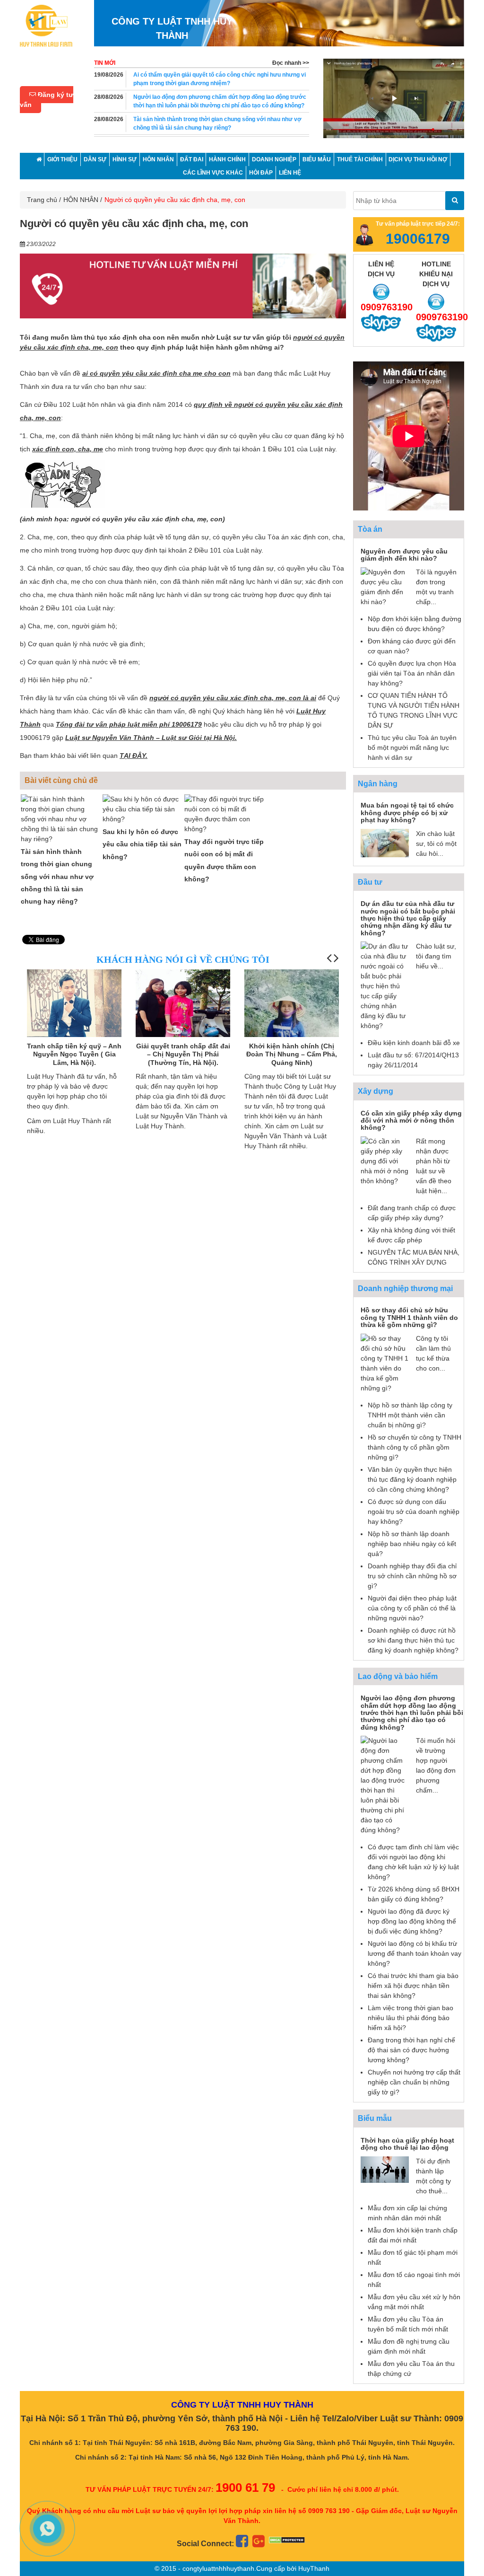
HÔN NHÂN (81, 200)
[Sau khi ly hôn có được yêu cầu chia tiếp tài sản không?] (143, 809)
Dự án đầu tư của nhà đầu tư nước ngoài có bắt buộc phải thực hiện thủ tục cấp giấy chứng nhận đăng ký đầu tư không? (408, 918)
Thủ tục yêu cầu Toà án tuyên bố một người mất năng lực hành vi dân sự (412, 747)
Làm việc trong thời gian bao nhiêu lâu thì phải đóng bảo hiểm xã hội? (411, 2018)
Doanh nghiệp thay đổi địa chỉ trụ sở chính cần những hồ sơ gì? (412, 1576)
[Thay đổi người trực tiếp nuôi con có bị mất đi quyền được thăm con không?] (224, 814)
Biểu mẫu (375, 2118)
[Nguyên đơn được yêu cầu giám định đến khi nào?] (385, 587)
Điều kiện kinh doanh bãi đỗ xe (414, 1043)
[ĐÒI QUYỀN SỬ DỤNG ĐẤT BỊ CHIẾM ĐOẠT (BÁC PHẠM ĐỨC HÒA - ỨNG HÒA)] (292, 1005)
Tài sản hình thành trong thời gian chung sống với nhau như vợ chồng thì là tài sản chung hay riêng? (217, 101)
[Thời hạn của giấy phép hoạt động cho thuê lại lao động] (385, 2169)
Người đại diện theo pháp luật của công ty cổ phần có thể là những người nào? (412, 1608)
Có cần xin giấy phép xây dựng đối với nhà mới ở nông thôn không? (411, 1121)
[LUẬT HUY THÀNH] (46, 25)
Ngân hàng (378, 784)
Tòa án (370, 529)
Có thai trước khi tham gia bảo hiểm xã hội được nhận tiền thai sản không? (413, 1986)
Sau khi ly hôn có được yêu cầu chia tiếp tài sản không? (142, 844)
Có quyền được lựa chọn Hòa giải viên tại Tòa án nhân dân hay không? (412, 673)
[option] (394, 96)
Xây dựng (376, 1091)
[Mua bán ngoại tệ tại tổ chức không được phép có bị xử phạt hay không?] (385, 842)
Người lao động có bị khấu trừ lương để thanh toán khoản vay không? (415, 1953)
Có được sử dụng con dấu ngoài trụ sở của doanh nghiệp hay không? (414, 1512)
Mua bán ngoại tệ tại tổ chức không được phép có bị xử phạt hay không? (407, 813)
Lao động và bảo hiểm (398, 1676)
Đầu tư (370, 882)
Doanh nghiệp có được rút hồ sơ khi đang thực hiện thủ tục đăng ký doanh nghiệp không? (413, 1640)
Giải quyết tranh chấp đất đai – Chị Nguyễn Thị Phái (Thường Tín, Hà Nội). (74, 1054)
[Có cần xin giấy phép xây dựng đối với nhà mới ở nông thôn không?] (385, 1161)
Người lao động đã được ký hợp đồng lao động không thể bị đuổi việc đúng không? (412, 1921)
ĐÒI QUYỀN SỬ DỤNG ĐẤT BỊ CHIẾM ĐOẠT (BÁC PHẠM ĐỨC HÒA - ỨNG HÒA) (292, 1054)
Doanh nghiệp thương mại (405, 1288)
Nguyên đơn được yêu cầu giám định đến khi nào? (404, 555)
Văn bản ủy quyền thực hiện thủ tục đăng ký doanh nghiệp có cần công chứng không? (412, 1479)
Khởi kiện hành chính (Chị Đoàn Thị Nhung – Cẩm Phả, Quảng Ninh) (183, 1054)
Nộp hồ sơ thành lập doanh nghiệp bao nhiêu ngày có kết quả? (412, 1544)
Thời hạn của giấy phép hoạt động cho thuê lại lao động (407, 2144)
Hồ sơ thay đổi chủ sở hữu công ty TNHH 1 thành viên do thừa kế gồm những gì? (409, 1317)
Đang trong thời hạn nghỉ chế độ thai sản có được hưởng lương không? (411, 2050)
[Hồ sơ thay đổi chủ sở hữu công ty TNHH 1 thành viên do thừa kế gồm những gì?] (385, 1363)
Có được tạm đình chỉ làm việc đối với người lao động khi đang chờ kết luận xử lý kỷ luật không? (217, 123)
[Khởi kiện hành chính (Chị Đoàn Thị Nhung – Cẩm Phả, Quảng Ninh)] (183, 1033)
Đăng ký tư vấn (47, 100)
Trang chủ (42, 200)
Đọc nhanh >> (291, 63)
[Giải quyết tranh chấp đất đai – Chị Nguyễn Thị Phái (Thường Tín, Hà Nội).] (74, 1017)
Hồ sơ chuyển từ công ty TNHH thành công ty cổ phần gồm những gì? (415, 1447)
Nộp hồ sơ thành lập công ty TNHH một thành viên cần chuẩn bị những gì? (410, 1415)
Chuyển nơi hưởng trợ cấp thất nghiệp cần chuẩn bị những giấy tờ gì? (414, 2082)
